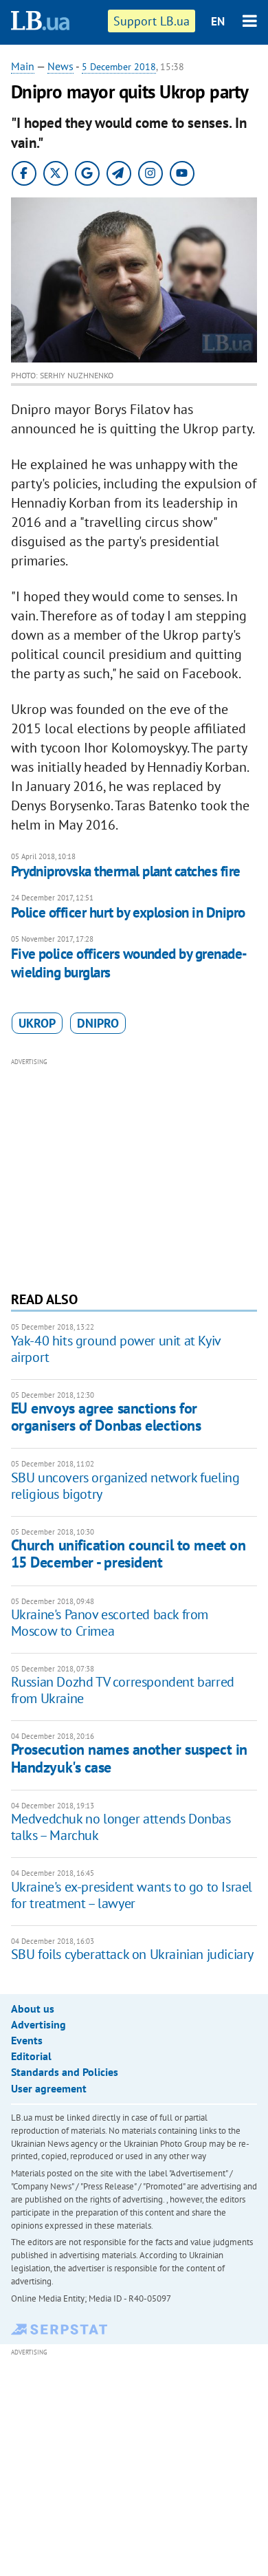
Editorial (31, 2056)
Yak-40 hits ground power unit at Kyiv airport (116, 1349)
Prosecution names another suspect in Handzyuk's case (129, 1758)
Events (27, 2040)
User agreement (49, 2088)
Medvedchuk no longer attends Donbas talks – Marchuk (121, 1827)
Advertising (38, 2024)
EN (218, 21)
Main (23, 66)
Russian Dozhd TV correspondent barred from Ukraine (123, 1690)
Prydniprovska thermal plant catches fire (126, 871)
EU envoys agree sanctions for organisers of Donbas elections (106, 1417)
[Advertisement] (134, 1173)
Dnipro (98, 1023)
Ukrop (37, 1023)
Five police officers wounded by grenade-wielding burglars (129, 963)
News (60, 66)
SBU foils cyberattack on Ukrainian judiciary (132, 1954)
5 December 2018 (119, 67)
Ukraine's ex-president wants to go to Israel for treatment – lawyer (132, 1895)
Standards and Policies (65, 2072)
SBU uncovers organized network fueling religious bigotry (125, 1486)
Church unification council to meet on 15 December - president (129, 1554)
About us (33, 2009)
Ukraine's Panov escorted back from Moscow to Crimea (110, 1623)
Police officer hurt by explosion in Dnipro (128, 912)
